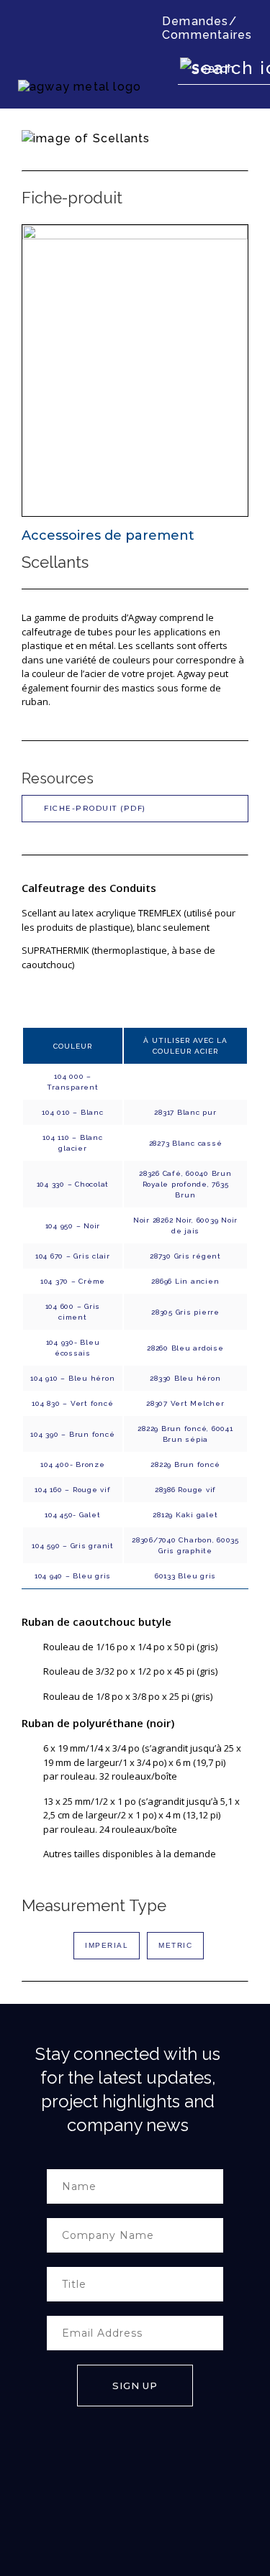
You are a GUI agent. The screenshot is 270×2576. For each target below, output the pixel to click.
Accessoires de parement (108, 535)
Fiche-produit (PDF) (95, 808)
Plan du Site (105, 2517)
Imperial (107, 1945)
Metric (175, 1945)
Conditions (60, 2517)
